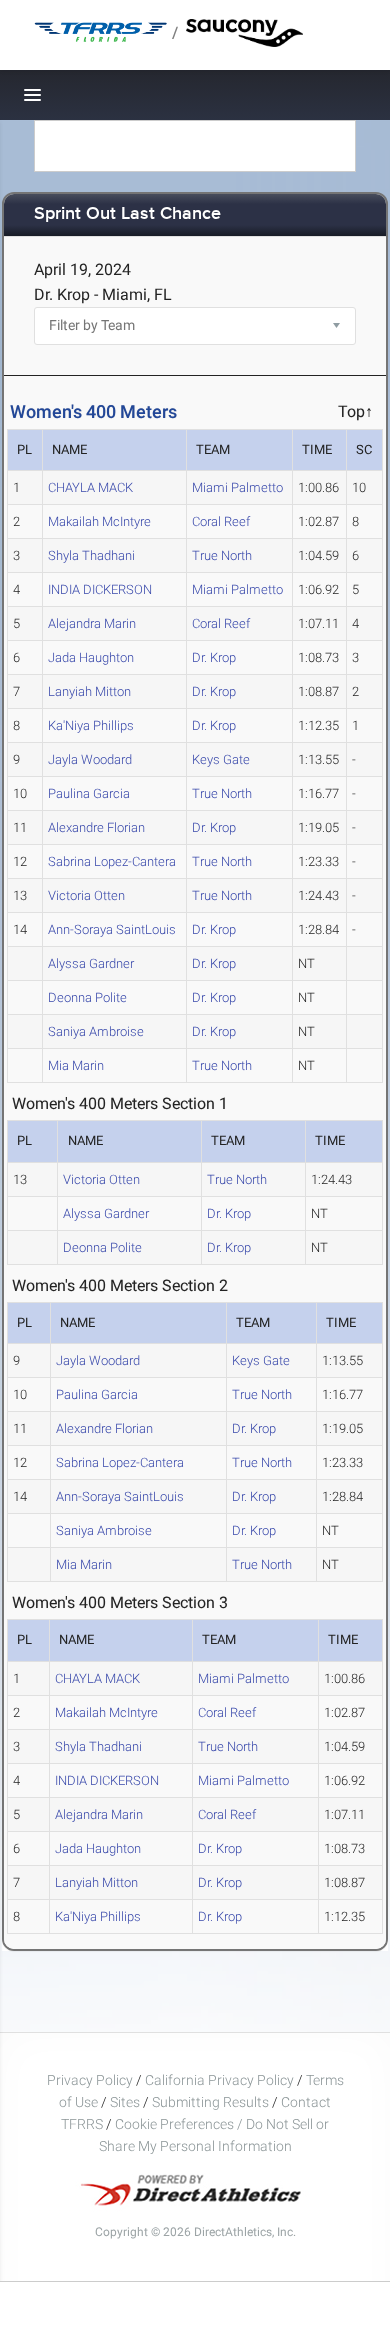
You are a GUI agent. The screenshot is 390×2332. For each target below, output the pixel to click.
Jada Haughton (91, 657)
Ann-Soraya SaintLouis (112, 929)
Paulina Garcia (89, 793)
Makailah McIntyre (99, 521)
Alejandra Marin (92, 623)
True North (222, 555)
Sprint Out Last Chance (127, 214)
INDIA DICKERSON (100, 589)
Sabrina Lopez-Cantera (112, 861)
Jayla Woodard (90, 759)
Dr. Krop (214, 657)
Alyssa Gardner (91, 963)
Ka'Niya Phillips (91, 725)
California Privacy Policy (219, 2080)
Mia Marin (76, 1065)
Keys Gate (221, 759)
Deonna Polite (87, 997)
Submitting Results (210, 2102)
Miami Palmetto (237, 487)
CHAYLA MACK (90, 487)
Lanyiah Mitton (89, 691)
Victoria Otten (86, 895)
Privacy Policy (90, 2080)
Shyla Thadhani (91, 555)
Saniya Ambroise (96, 1031)
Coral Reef (221, 521)
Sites (125, 2102)
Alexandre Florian (96, 827)
